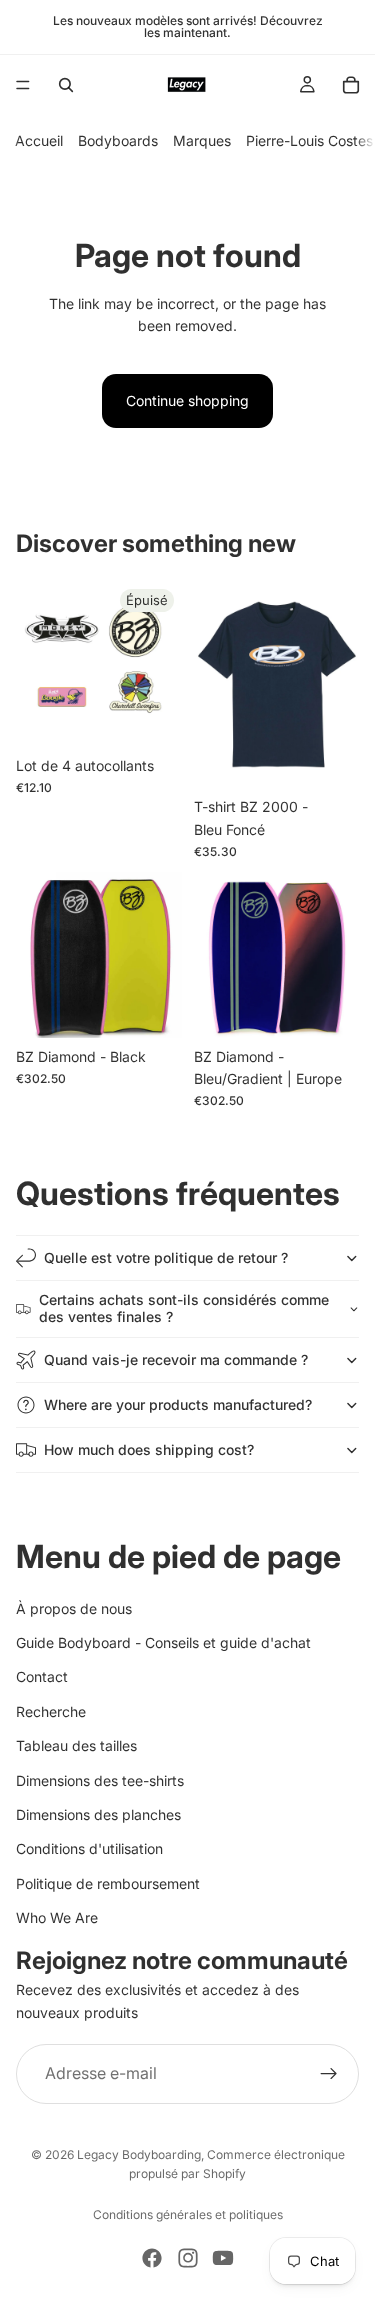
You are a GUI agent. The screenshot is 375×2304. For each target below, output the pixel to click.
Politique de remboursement (108, 1882)
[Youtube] (223, 2258)
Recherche (51, 1711)
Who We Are (57, 1917)
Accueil (39, 140)
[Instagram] (188, 2258)
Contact (42, 1676)
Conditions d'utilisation (89, 1848)
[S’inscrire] (329, 2074)
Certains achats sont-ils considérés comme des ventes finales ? (184, 1308)
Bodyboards (118, 140)
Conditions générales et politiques (188, 2214)
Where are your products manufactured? (178, 1404)
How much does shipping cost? (149, 1449)
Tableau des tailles (76, 1745)
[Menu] (23, 85)
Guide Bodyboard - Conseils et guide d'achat (163, 1642)
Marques (202, 140)
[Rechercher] (66, 85)
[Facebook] (152, 2258)
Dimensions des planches (98, 1814)
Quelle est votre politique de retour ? (166, 1257)
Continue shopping (187, 400)
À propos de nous (74, 1607)
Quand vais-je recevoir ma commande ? (176, 1359)
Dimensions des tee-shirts (100, 1779)
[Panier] (351, 85)
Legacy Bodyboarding (139, 2154)
